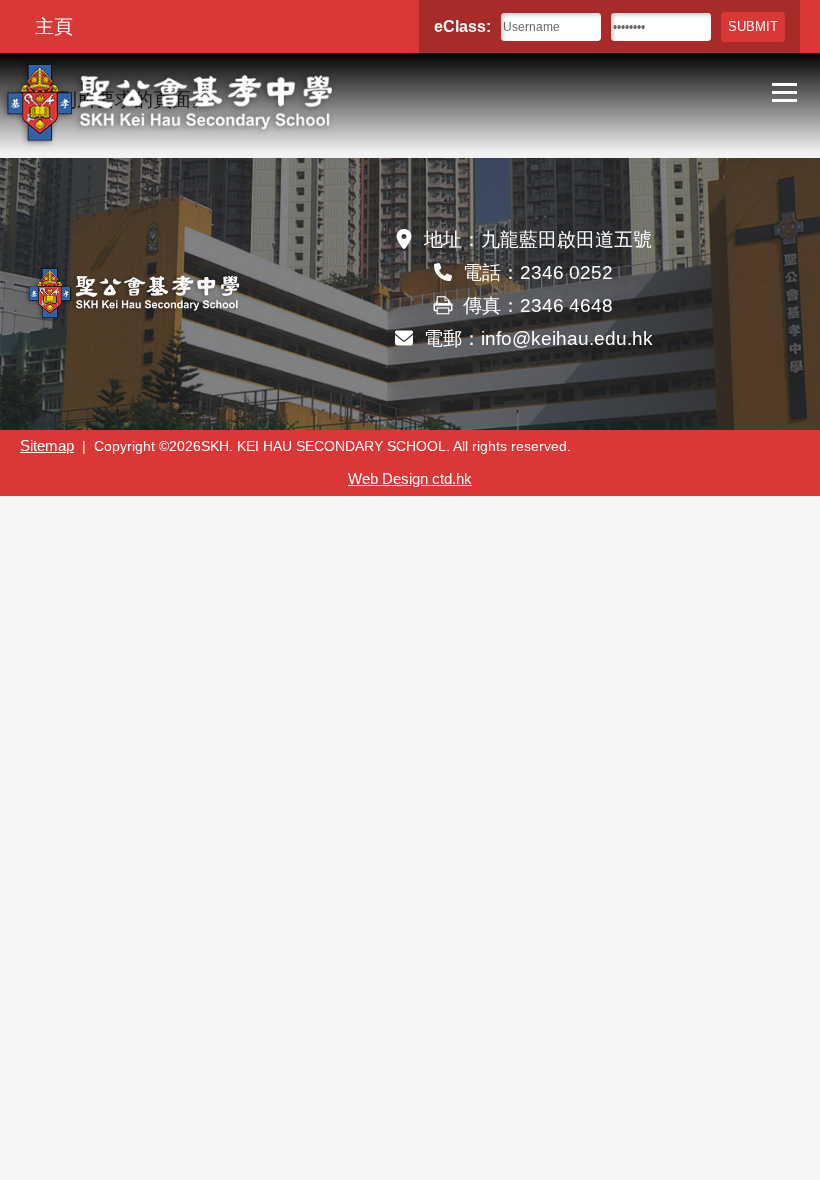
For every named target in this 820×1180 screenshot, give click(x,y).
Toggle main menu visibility (785, 91)
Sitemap (47, 446)
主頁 (54, 26)
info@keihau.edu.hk (567, 338)
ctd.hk (410, 479)
